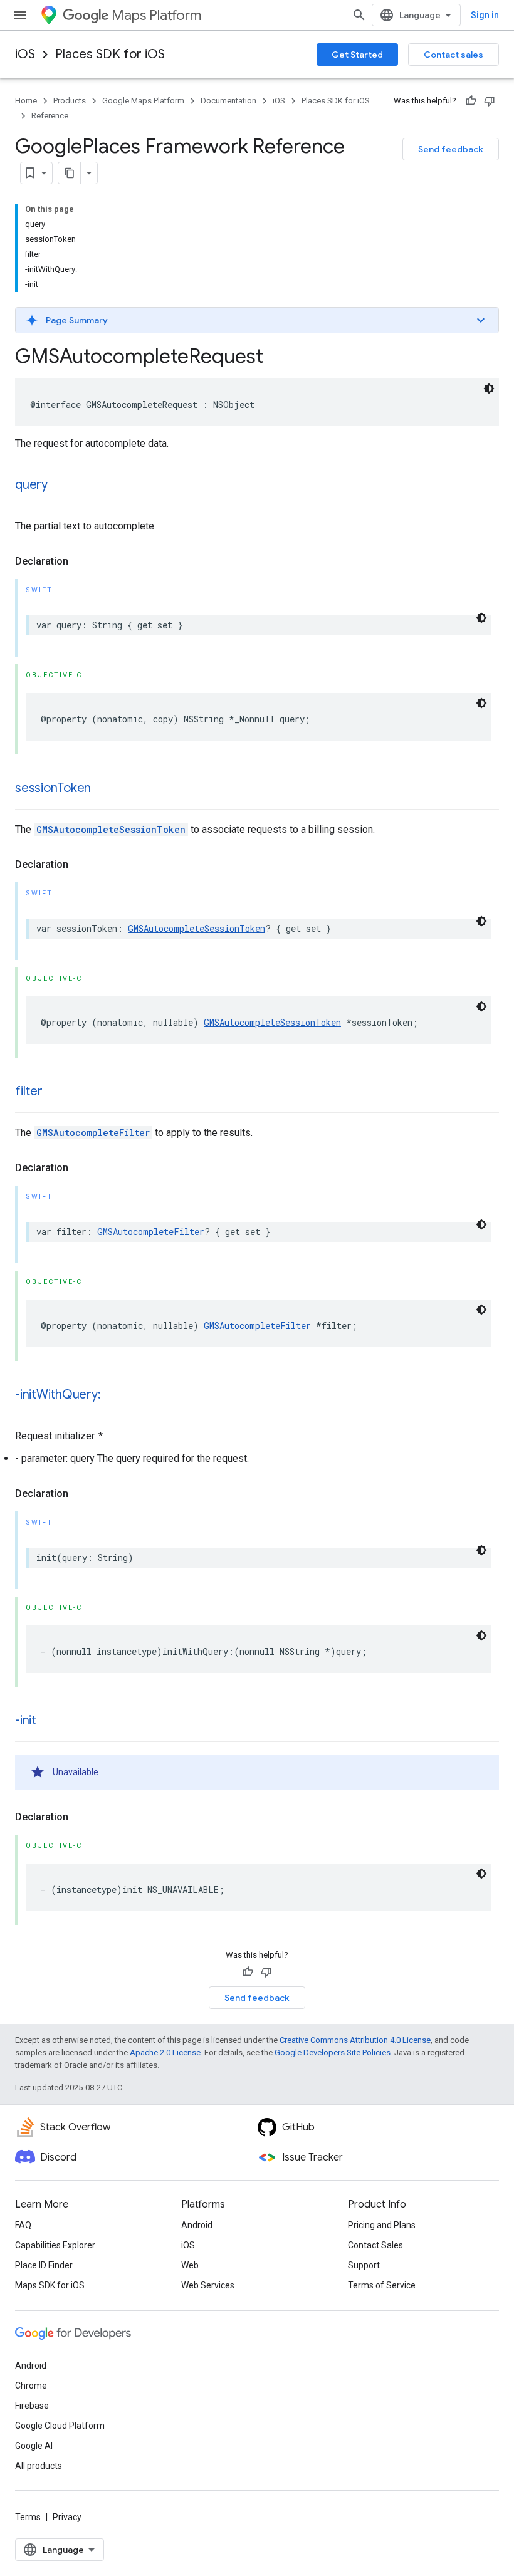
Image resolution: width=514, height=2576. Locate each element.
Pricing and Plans (382, 2225)
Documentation (228, 101)
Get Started (357, 55)
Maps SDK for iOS (50, 2285)
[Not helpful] (490, 101)
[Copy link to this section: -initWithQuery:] (113, 1395)
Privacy (67, 2517)
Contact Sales (375, 2245)
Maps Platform (156, 15)
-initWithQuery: (58, 1395)
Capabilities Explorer (55, 2245)
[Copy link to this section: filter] (55, 1092)
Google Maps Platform (143, 101)
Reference (50, 116)
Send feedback (451, 149)
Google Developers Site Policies (333, 2052)
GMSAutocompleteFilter (93, 1133)
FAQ (23, 2225)
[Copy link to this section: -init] (49, 1721)
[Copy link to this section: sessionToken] (103, 789)
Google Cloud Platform (60, 2426)
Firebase (32, 2406)
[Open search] (359, 15)
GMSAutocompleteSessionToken (111, 829)
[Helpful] (471, 101)
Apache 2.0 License (165, 2052)
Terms (28, 2517)
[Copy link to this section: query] (60, 486)
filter (29, 1091)
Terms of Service (382, 2285)
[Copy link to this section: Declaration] (81, 561)
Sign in (485, 15)
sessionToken (53, 788)
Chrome (31, 2386)
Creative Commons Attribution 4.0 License (355, 2040)
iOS (25, 54)
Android (197, 2225)
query (31, 485)
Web (190, 2265)
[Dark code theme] (489, 388)
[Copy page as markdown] (70, 173)
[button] (257, 320)
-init (26, 1720)
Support (364, 2265)
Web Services (208, 2285)
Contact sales (454, 55)
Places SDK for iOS (110, 54)
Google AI (34, 2446)
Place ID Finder (44, 2265)
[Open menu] (20, 15)
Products (70, 101)
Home (26, 101)
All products (39, 2466)
